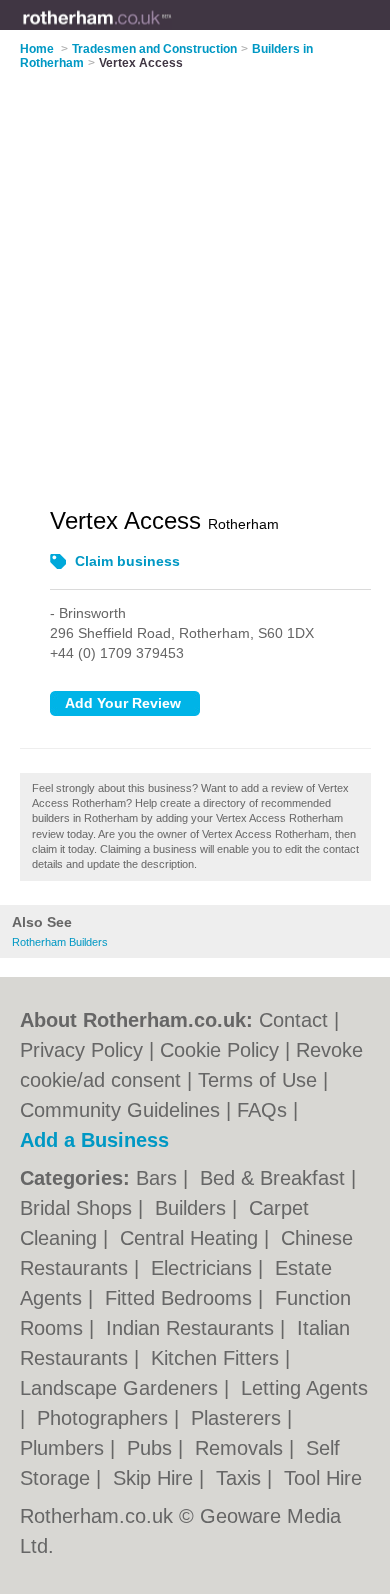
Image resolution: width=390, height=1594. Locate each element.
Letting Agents (304, 1388)
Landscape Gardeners (122, 1388)
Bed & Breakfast (275, 1178)
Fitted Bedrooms (181, 1298)
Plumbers (65, 1448)
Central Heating (192, 1238)
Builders (193, 1208)
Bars (159, 1178)
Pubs (152, 1448)
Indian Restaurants (193, 1328)
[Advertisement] (195, 276)
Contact (293, 1020)
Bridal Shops (79, 1208)
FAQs (262, 1110)
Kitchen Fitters (218, 1358)
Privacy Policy (81, 1050)
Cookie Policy (219, 1050)
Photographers (105, 1418)
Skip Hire (156, 1478)
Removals (242, 1448)
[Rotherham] (172, 31)
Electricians (204, 1268)
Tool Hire (323, 1478)
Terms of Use (257, 1080)
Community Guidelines (120, 1110)
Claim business (127, 561)
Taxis (241, 1478)
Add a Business (94, 1140)
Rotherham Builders (60, 942)
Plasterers (239, 1418)
